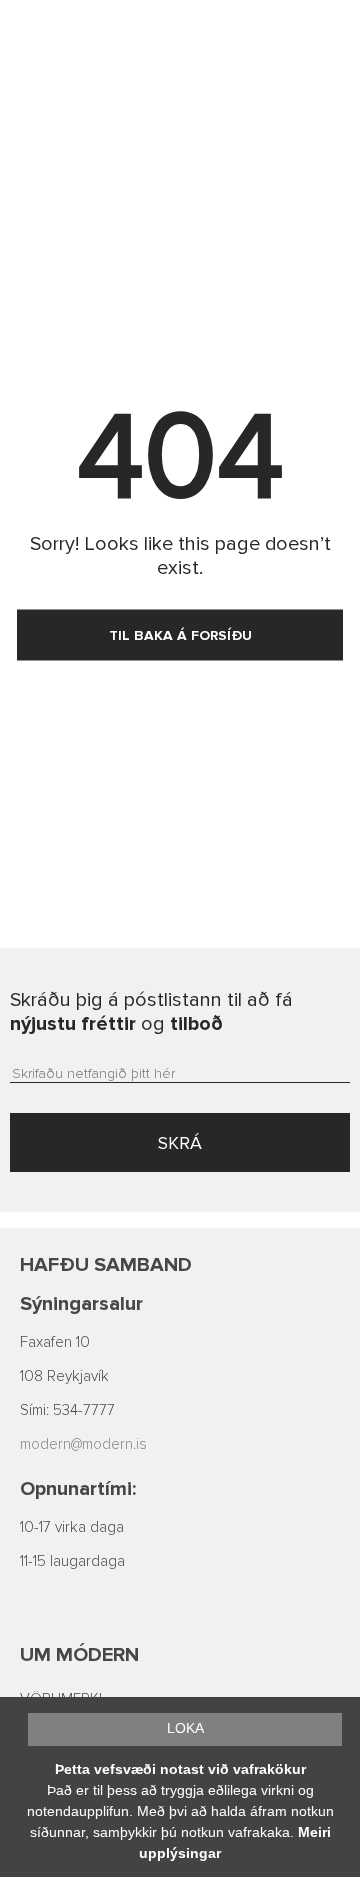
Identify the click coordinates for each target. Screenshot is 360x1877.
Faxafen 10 (55, 1342)
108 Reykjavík (64, 1376)
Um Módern (79, 1655)
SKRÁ (180, 1143)
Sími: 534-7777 (67, 1410)
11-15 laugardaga (72, 1561)
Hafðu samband (106, 1265)
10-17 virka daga (72, 1527)
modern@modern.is (83, 1444)
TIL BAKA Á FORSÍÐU (180, 635)
